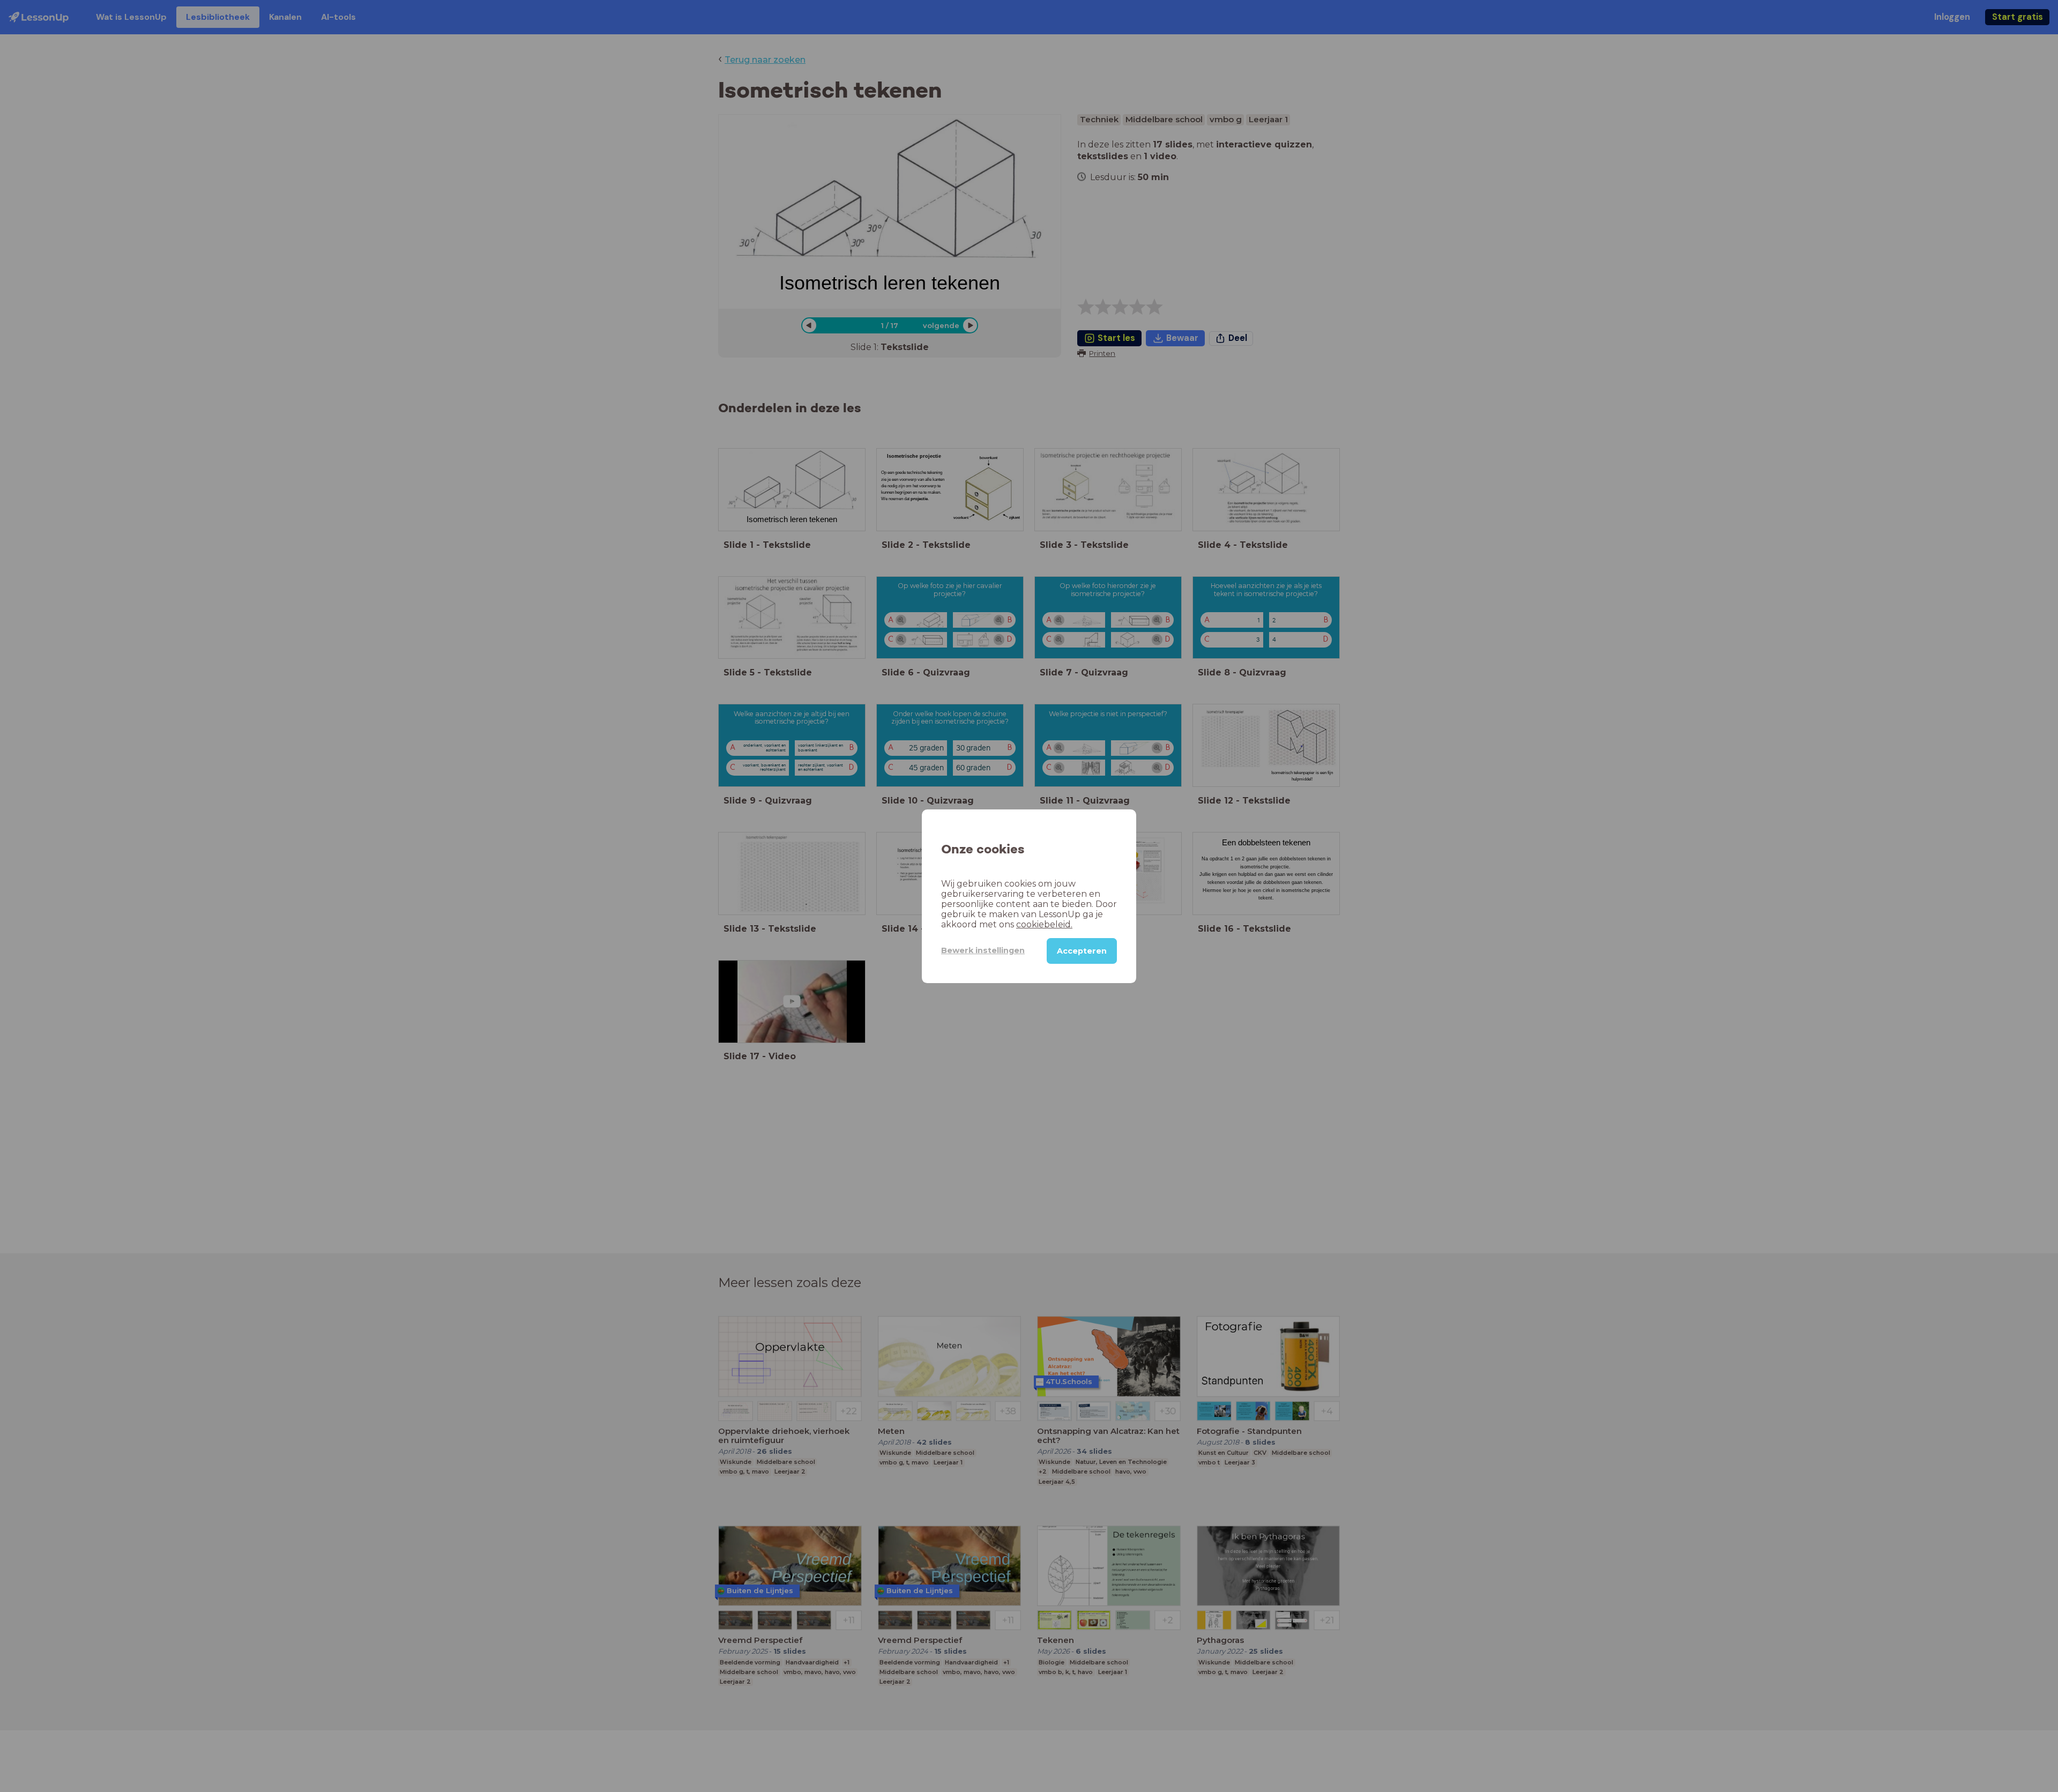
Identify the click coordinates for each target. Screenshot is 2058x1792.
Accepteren (1082, 950)
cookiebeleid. (1044, 924)
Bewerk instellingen (983, 950)
